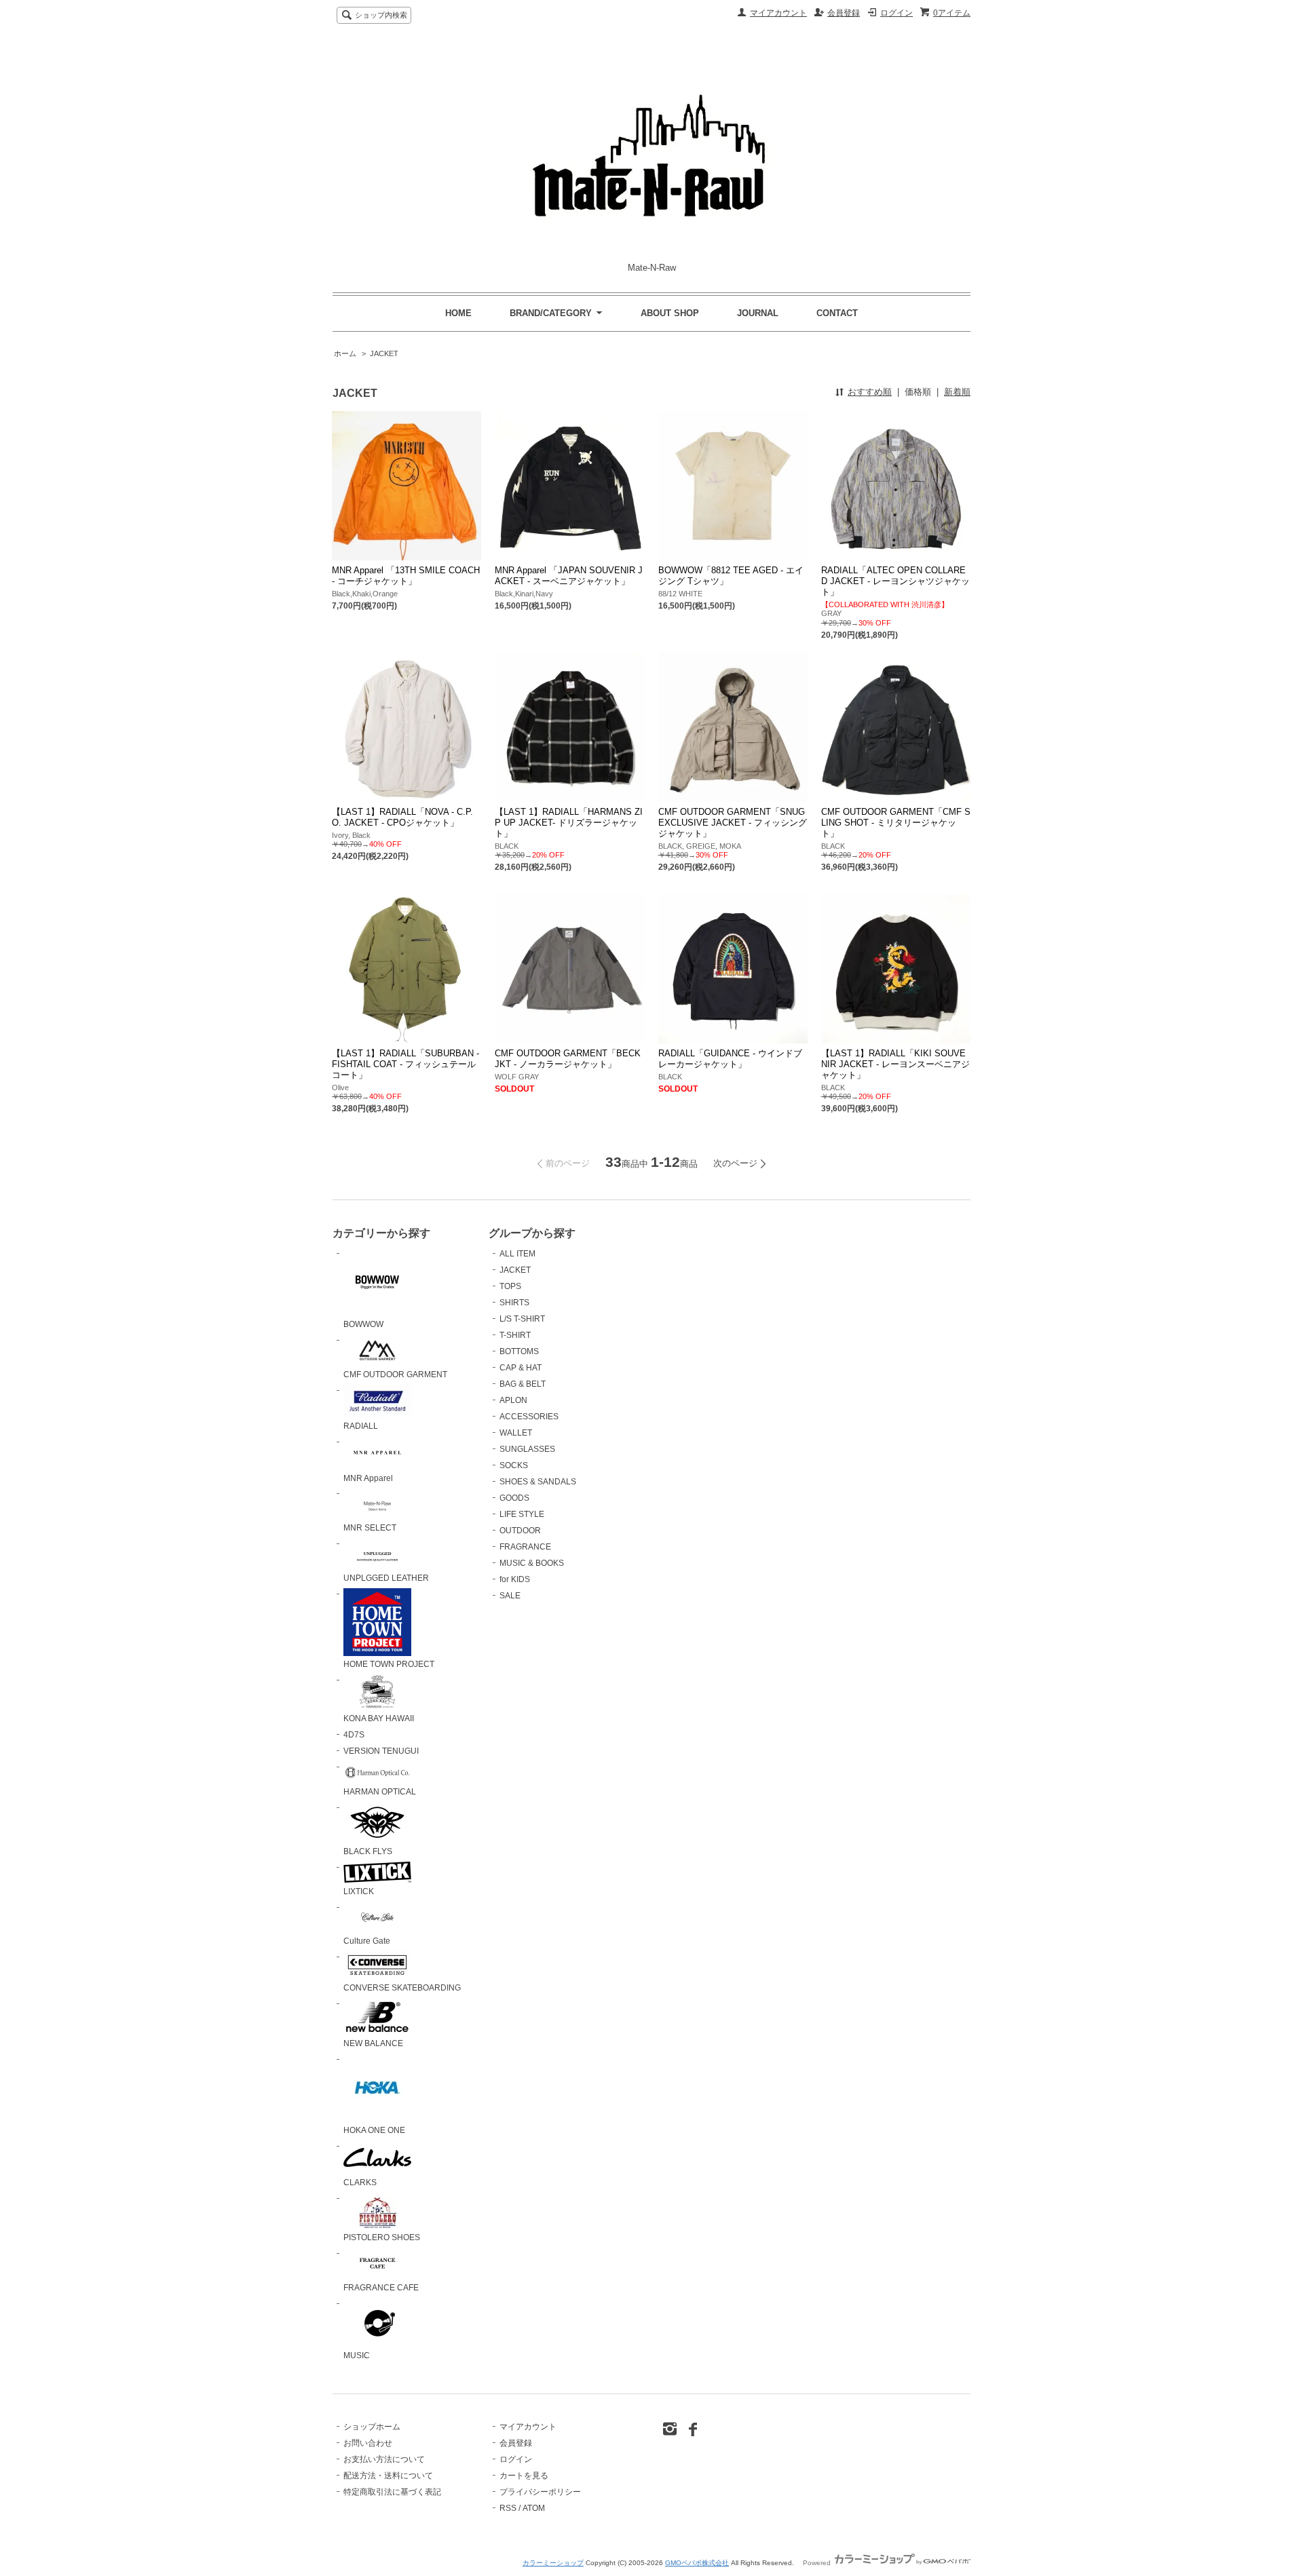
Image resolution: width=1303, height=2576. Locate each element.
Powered (818, 2563)
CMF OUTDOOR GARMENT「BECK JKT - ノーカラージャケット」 (568, 1059)
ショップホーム (372, 2427)
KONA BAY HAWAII (379, 1718)
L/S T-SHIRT (522, 1319)
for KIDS (515, 1579)
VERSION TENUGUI (381, 1751)
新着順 (957, 392)
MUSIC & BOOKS (532, 1563)
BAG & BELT (523, 1384)
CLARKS (360, 2183)
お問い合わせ (368, 2443)
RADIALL (361, 1426)
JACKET (384, 353)
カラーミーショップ (553, 2563)
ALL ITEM (517, 1254)
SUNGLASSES (527, 1449)
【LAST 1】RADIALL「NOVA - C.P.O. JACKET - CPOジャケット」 (402, 817)
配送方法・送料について (388, 2476)
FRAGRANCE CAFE (381, 2288)
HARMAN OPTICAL (380, 1792)
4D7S (354, 1735)
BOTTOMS (519, 1351)
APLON (513, 1400)
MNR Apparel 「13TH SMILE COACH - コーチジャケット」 (406, 576)
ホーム (345, 353)
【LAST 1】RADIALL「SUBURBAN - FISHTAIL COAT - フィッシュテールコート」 (405, 1064)
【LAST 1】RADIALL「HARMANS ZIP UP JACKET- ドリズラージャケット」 (569, 823)
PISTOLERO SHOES (382, 2237)
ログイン (896, 13)
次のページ (735, 1163)
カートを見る (524, 2476)
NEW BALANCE (373, 2043)
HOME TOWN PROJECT (389, 1664)
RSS (508, 2508)
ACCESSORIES (529, 1417)
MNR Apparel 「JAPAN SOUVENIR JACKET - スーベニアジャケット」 (569, 576)
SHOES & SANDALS (538, 1482)
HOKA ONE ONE (374, 2130)
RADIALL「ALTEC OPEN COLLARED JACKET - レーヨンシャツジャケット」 (895, 581)
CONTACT (837, 313)
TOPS (510, 1286)
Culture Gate (367, 1941)
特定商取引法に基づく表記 (392, 2492)
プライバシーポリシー (540, 2492)
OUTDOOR (520, 1531)
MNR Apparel (368, 1478)
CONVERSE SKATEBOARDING (402, 1988)
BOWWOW (363, 1324)
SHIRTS (514, 1303)
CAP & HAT (521, 1368)
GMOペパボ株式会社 (697, 2563)
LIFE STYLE (522, 1514)
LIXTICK (359, 1891)
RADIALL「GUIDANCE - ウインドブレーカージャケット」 (730, 1059)
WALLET (516, 1433)
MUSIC (357, 2356)
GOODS (514, 1498)
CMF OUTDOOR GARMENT (395, 1374)
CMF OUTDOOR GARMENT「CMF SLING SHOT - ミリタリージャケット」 (896, 823)
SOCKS (514, 1465)
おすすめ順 (870, 392)
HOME (458, 313)
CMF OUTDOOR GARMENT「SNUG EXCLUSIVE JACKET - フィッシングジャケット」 (733, 823)
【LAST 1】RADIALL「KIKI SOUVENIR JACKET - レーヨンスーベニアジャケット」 (895, 1064)
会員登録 (844, 13)
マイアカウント (778, 13)
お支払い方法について (384, 2459)
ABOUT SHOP (670, 313)
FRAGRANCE (525, 1547)
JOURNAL (758, 313)
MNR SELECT (370, 1528)
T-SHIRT (515, 1335)
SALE (510, 1596)
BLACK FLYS (368, 1851)
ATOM (534, 2508)
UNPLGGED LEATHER (386, 1578)
